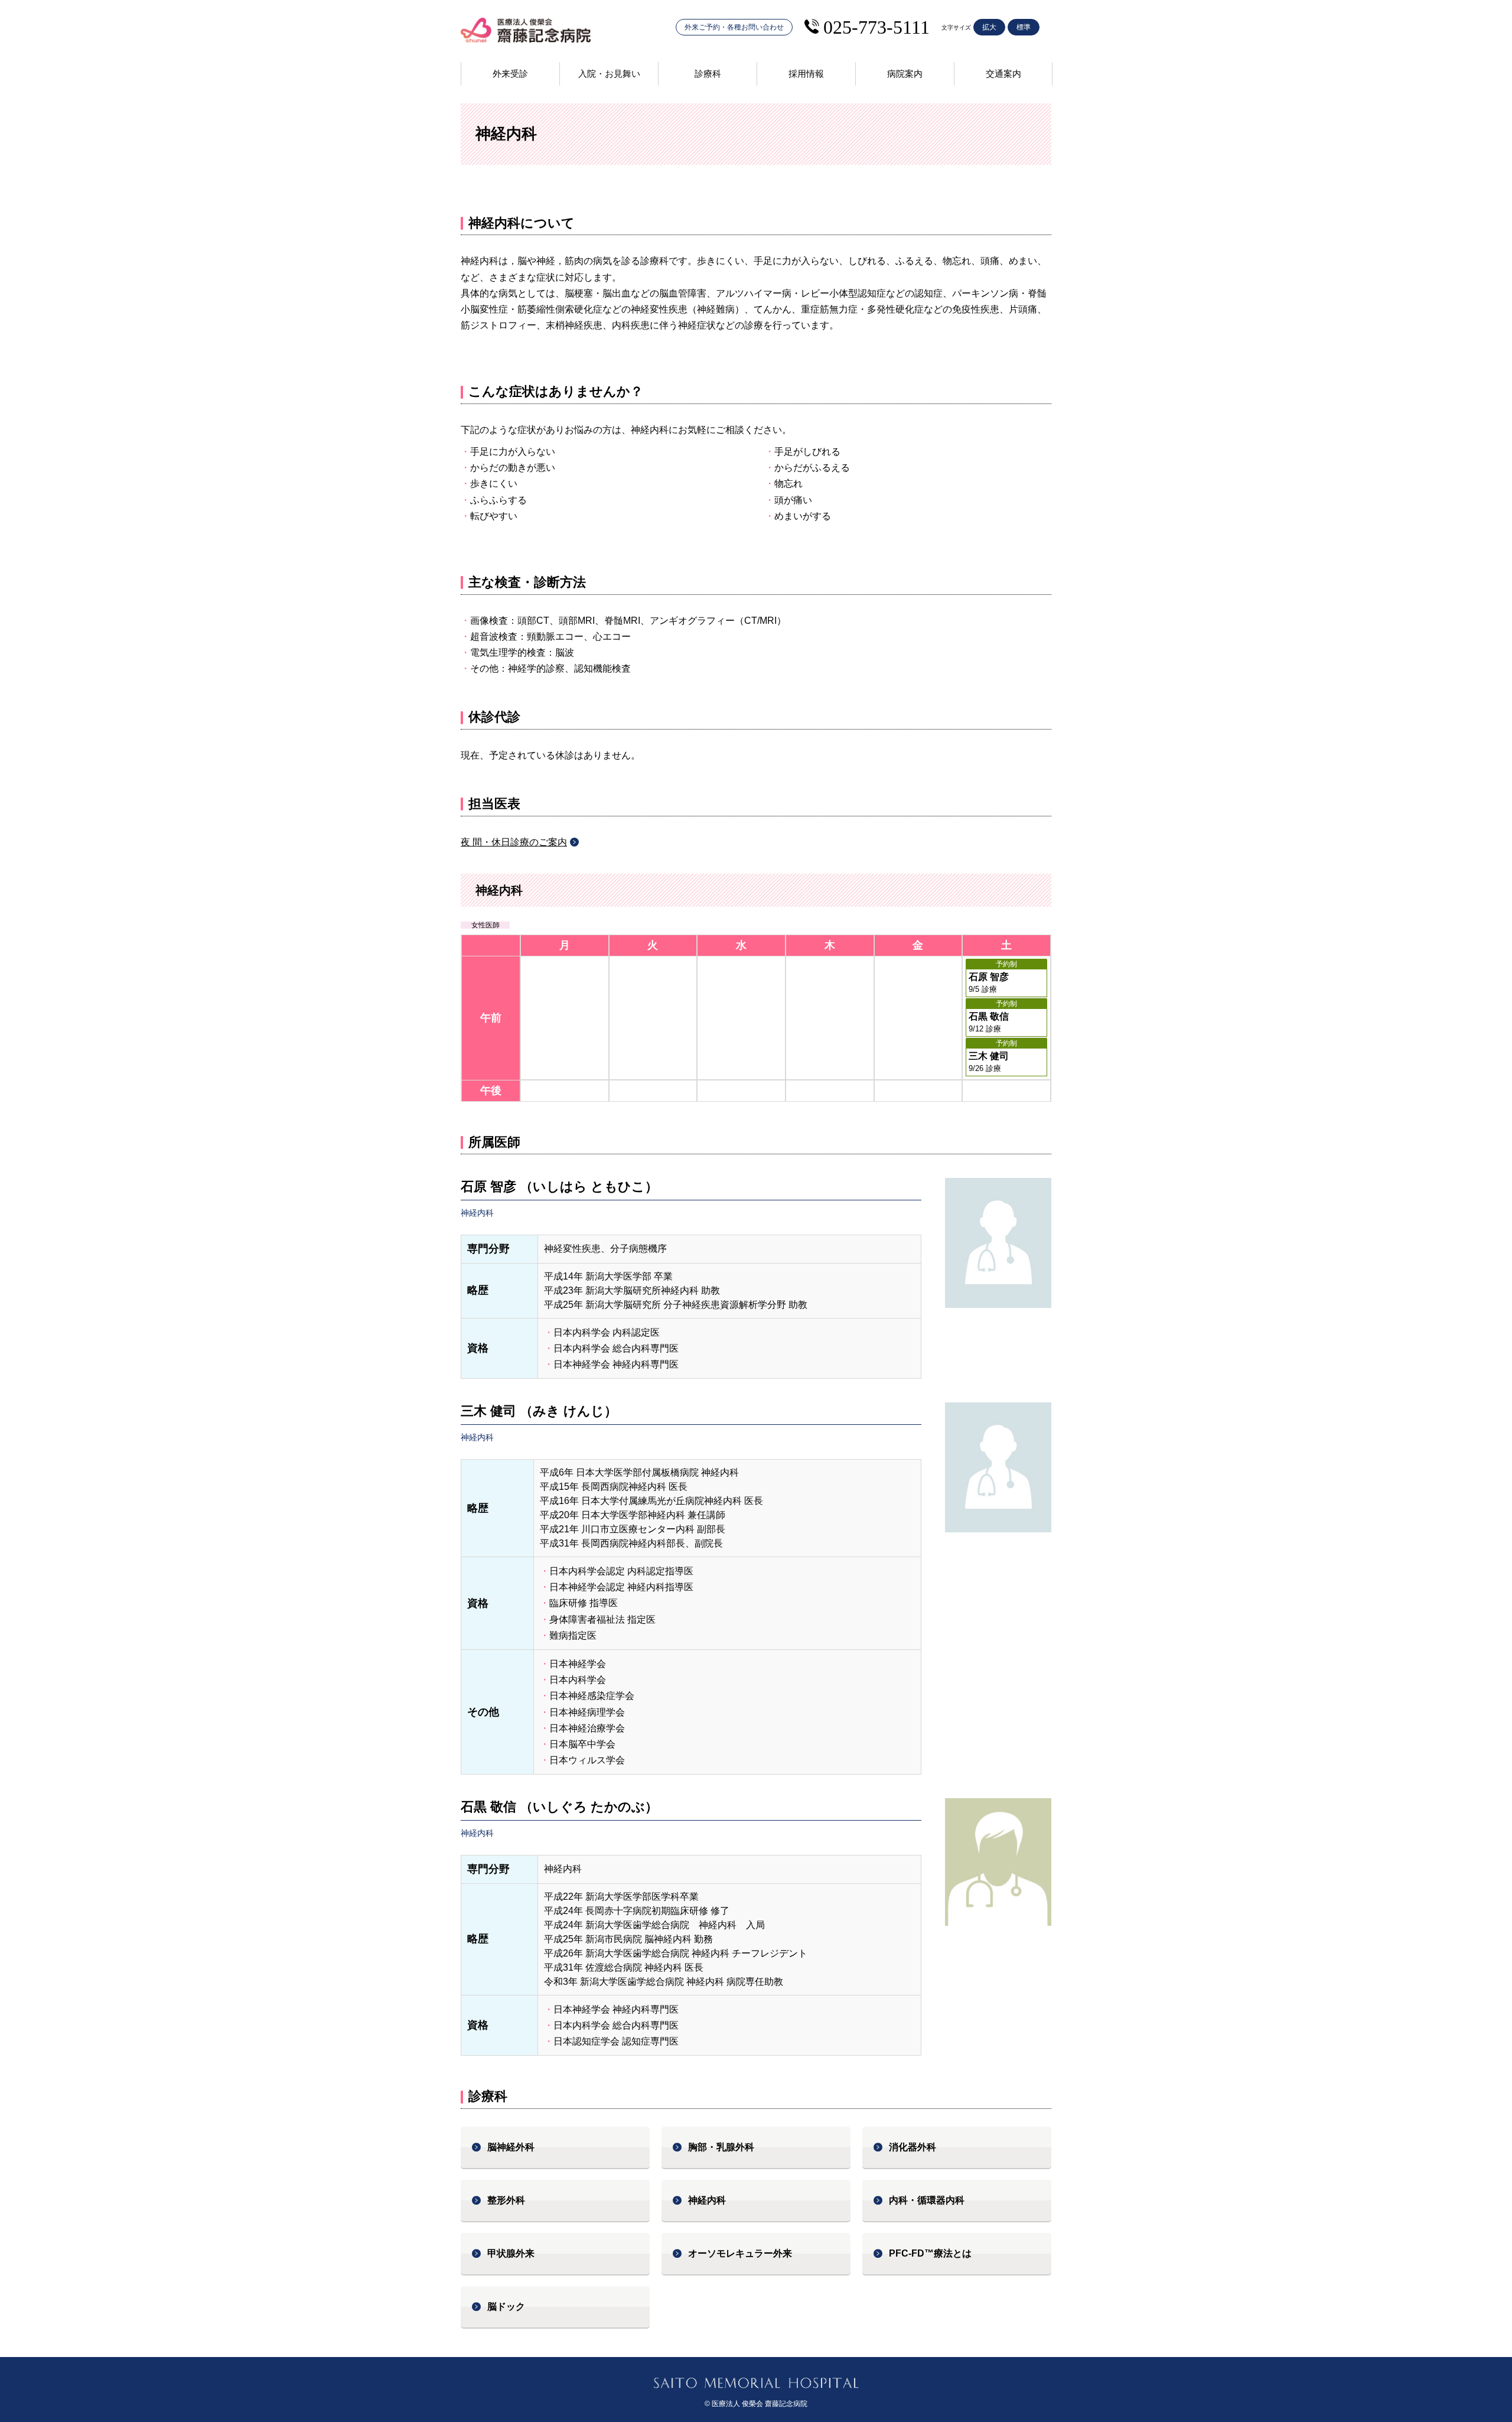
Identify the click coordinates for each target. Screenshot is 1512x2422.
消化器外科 (913, 2147)
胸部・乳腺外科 (721, 2147)
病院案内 (905, 74)
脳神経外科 (511, 2147)
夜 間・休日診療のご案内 (514, 842)
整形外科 (506, 2200)
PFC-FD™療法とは (930, 2253)
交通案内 (1003, 74)
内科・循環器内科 (927, 2200)
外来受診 (510, 74)
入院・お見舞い (609, 74)
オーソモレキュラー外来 (740, 2253)
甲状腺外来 (511, 2253)
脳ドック (506, 2307)
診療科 (708, 74)
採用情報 (806, 74)
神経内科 (707, 2200)
